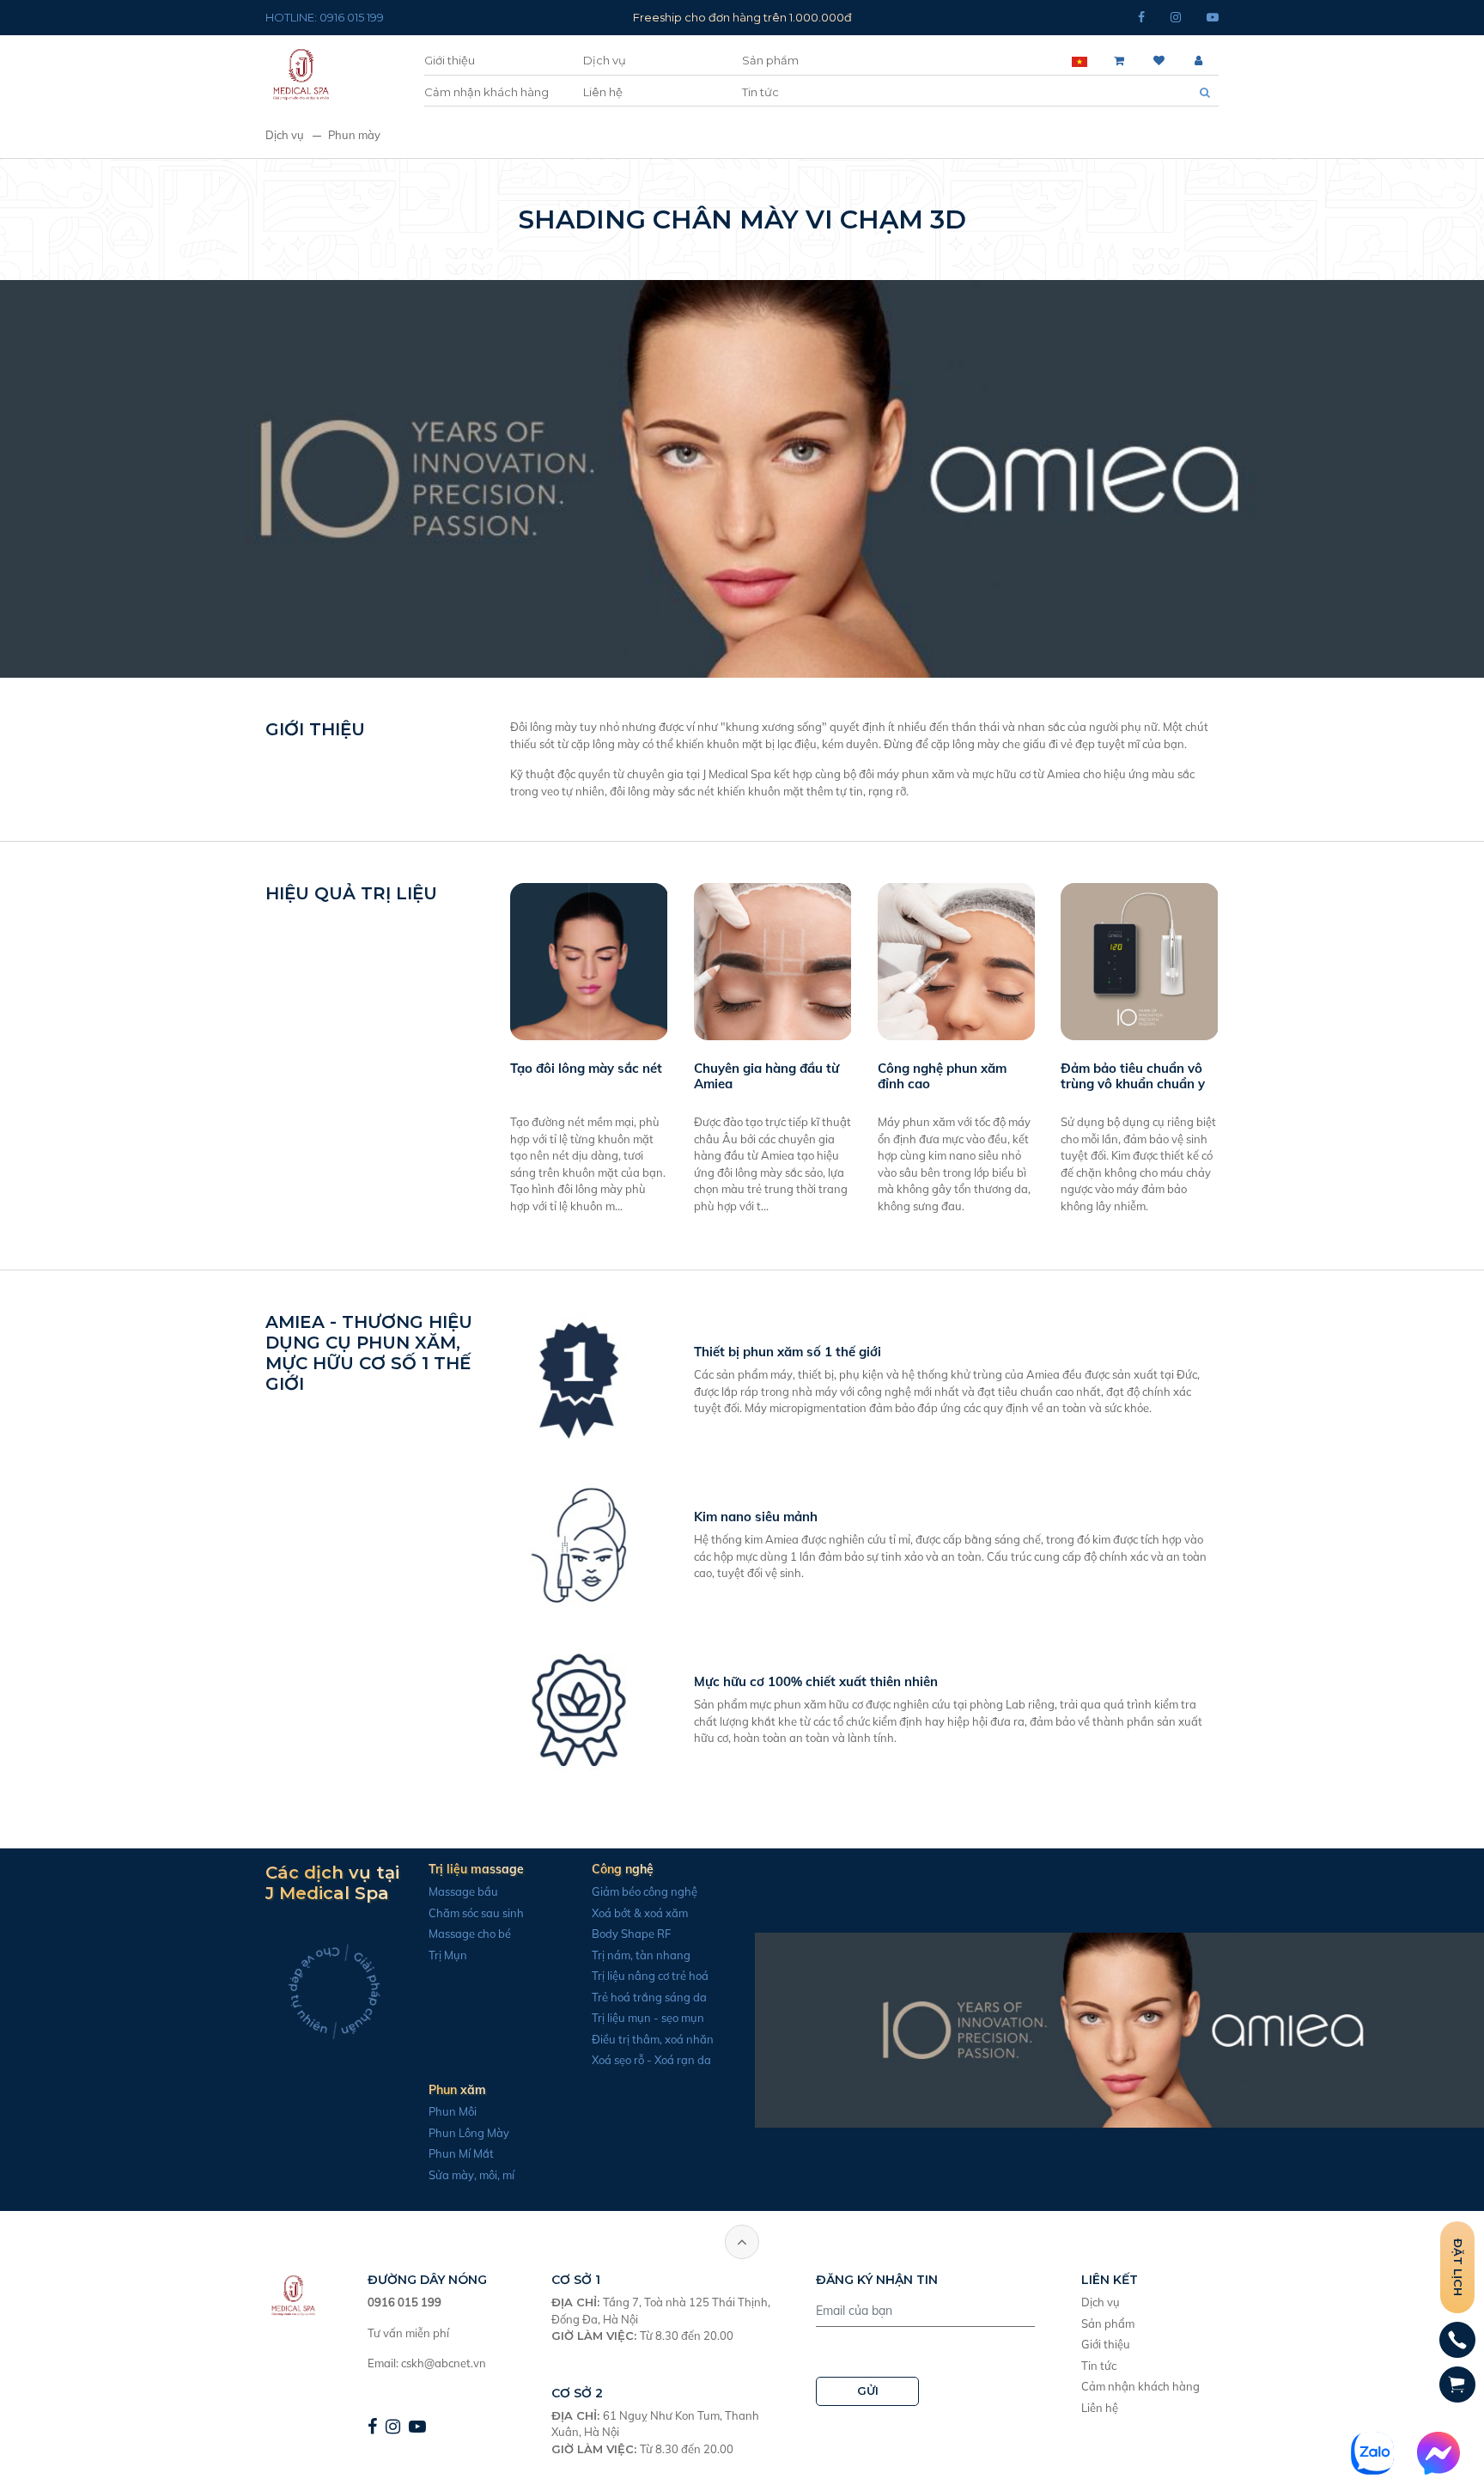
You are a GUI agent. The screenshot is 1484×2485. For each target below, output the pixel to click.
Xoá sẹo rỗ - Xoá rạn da (651, 2060)
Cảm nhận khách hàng (487, 92)
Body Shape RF (631, 1934)
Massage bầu (463, 1891)
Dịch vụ (605, 60)
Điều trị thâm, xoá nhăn (653, 2039)
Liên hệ (603, 92)
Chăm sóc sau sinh (476, 1913)
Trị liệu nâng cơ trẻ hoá (650, 1976)
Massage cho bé (470, 1934)
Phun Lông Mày (469, 2133)
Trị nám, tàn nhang (641, 1955)
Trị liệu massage (476, 1869)
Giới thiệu (450, 60)
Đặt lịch (1458, 2267)
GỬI (868, 2391)
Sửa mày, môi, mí (471, 2175)
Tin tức (760, 92)
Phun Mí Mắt (461, 2153)
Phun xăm (457, 2090)
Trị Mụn (448, 1955)
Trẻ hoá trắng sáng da (649, 1997)
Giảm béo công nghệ (645, 1891)
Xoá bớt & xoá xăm (640, 1913)
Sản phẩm (770, 60)
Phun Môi (453, 2111)
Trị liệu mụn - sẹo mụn (648, 2018)
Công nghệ (623, 1869)
